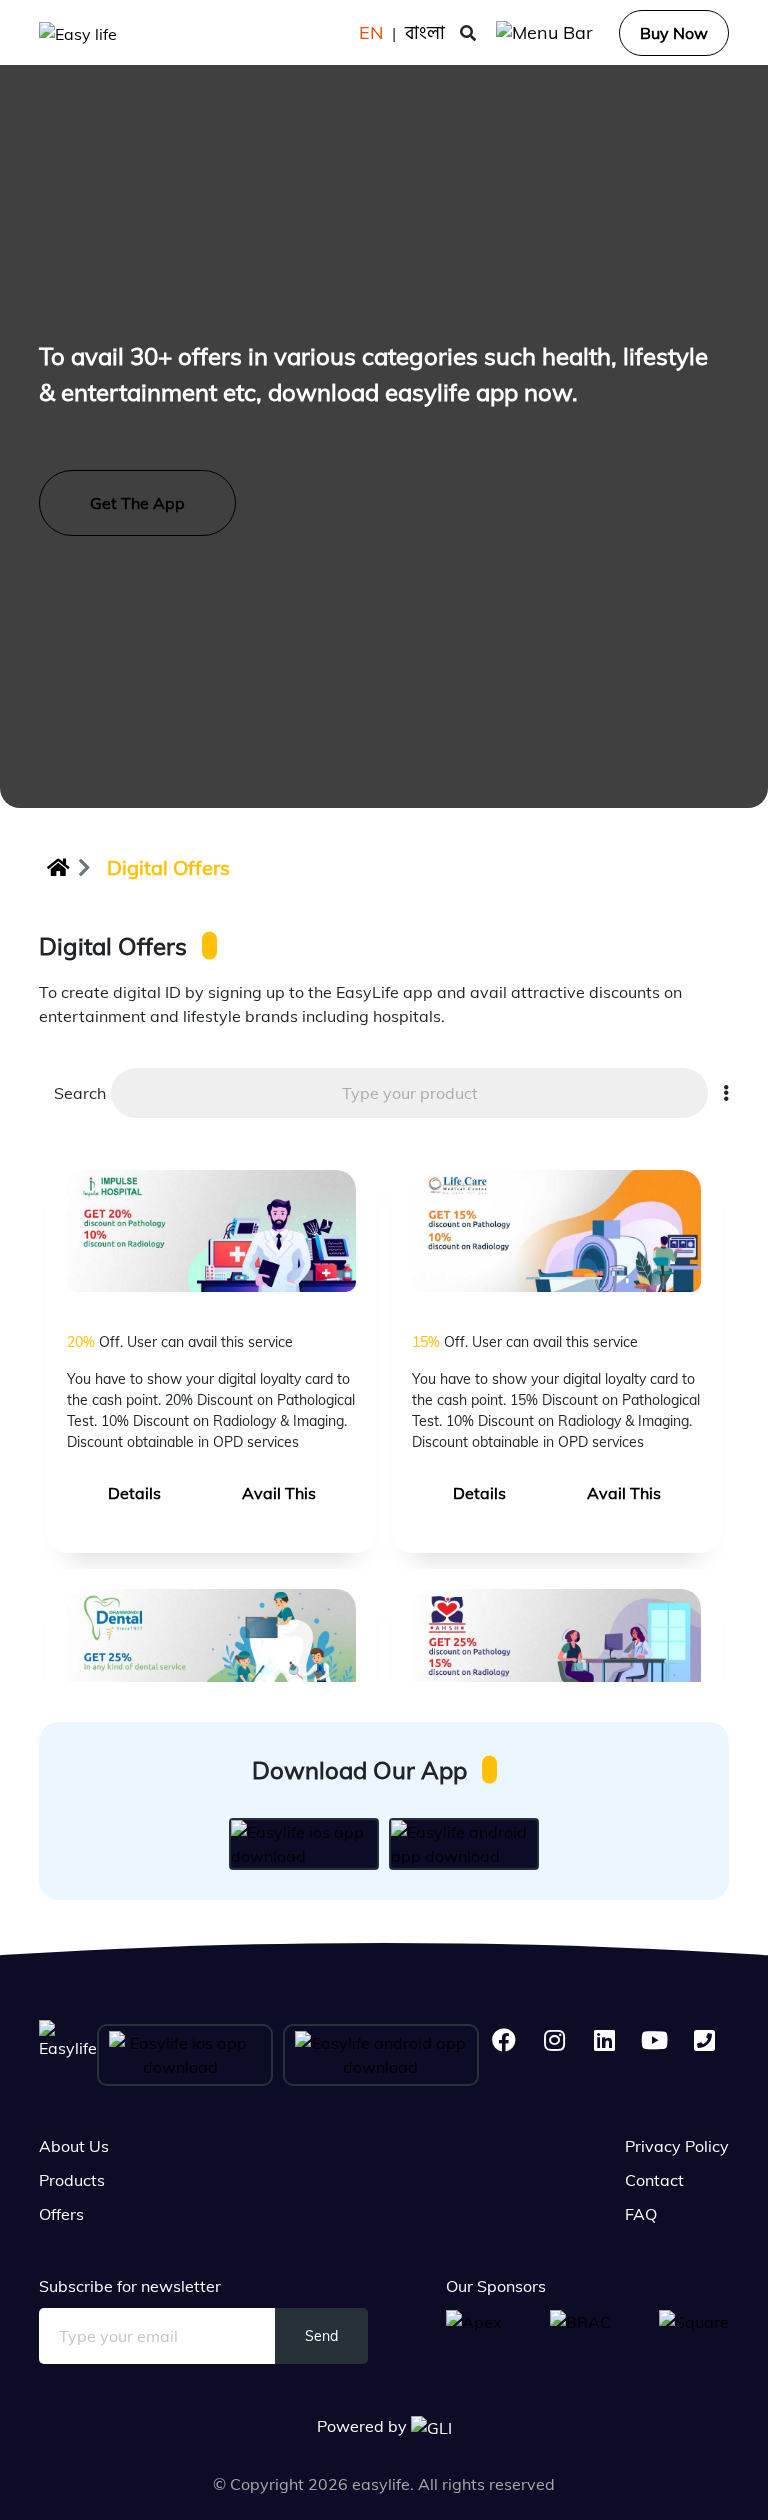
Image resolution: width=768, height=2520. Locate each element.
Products (72, 2180)
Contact (654, 2180)
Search (75, 1093)
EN (371, 32)
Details (134, 1493)
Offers (61, 2214)
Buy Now (674, 33)
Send (321, 2336)
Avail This (279, 1493)
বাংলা (425, 32)
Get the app (137, 503)
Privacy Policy (677, 2146)
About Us (74, 2146)
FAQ (641, 2214)
